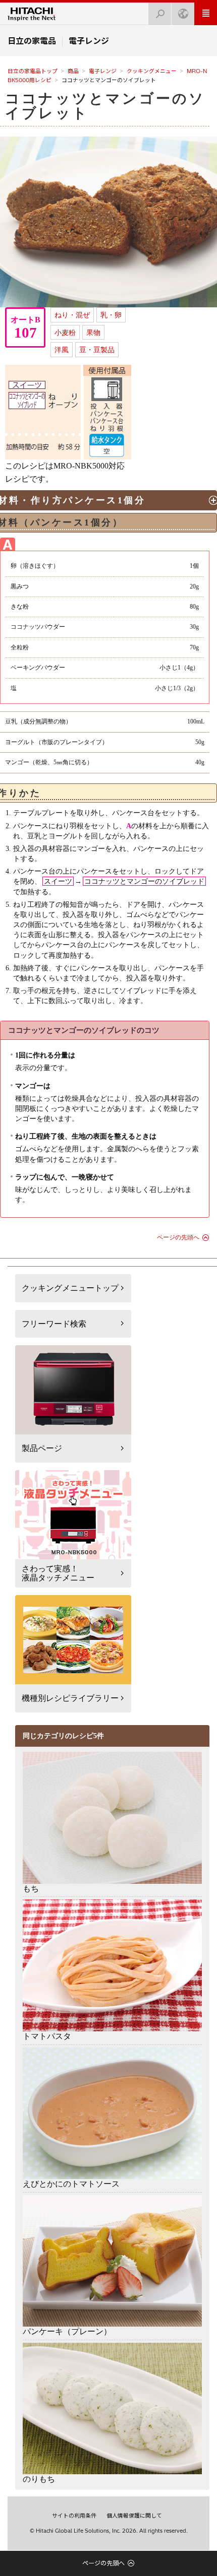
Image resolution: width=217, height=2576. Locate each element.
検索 (160, 14)
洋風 (62, 350)
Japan (183, 14)
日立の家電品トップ (33, 71)
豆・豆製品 (97, 350)
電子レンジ (103, 71)
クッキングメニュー (152, 71)
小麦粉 (65, 333)
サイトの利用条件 (74, 2516)
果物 (93, 333)
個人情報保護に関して (134, 2516)
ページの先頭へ (178, 1237)
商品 (73, 71)
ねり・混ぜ (72, 315)
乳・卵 (111, 315)
